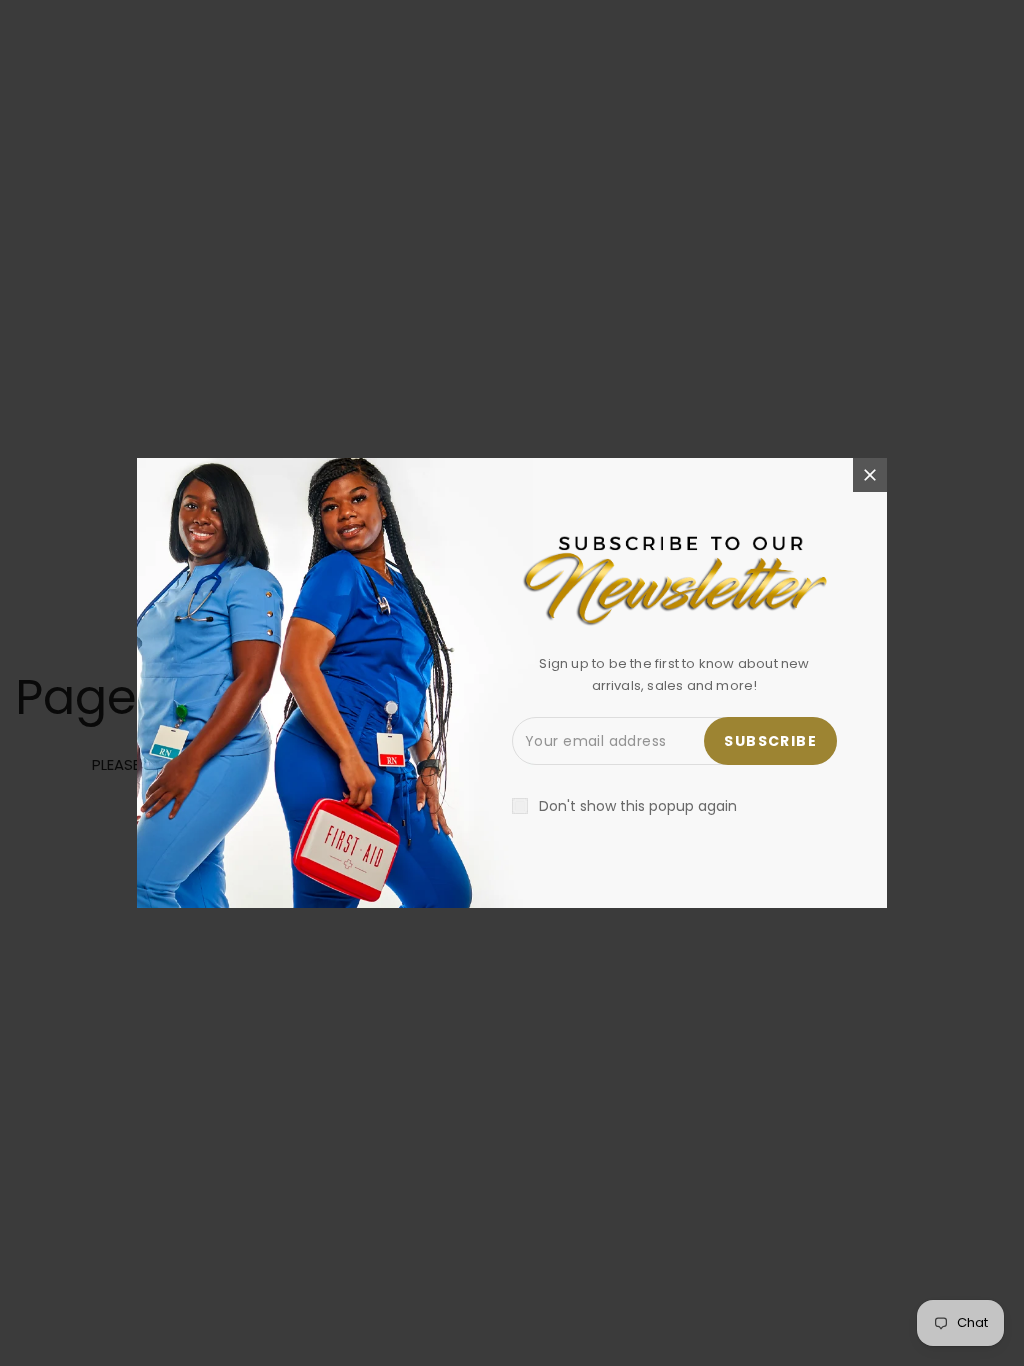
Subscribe (770, 741)
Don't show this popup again (638, 806)
